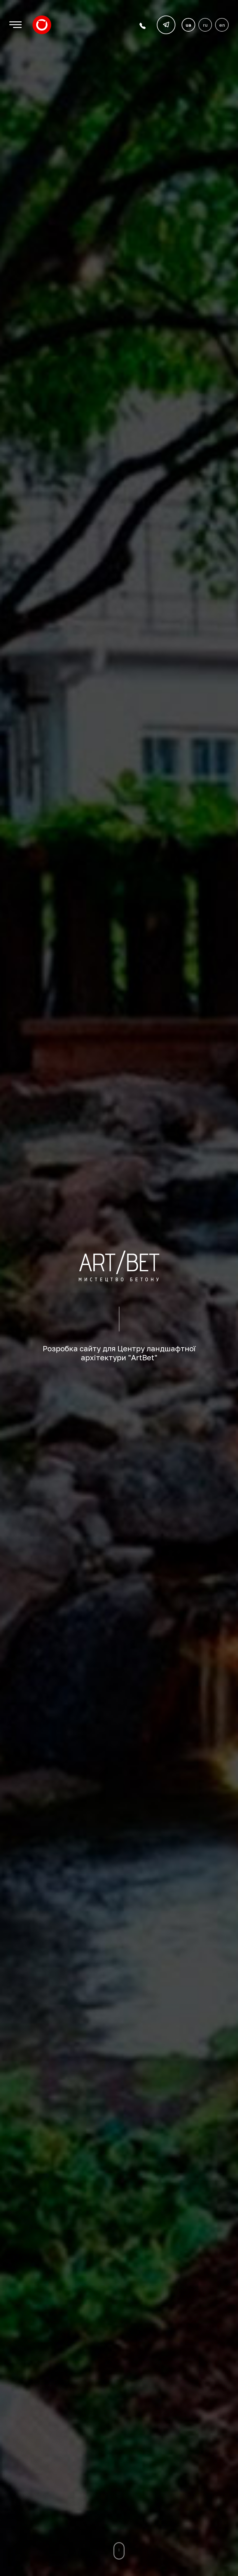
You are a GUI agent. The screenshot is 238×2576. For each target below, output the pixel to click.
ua (188, 25)
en (222, 25)
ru (205, 25)
